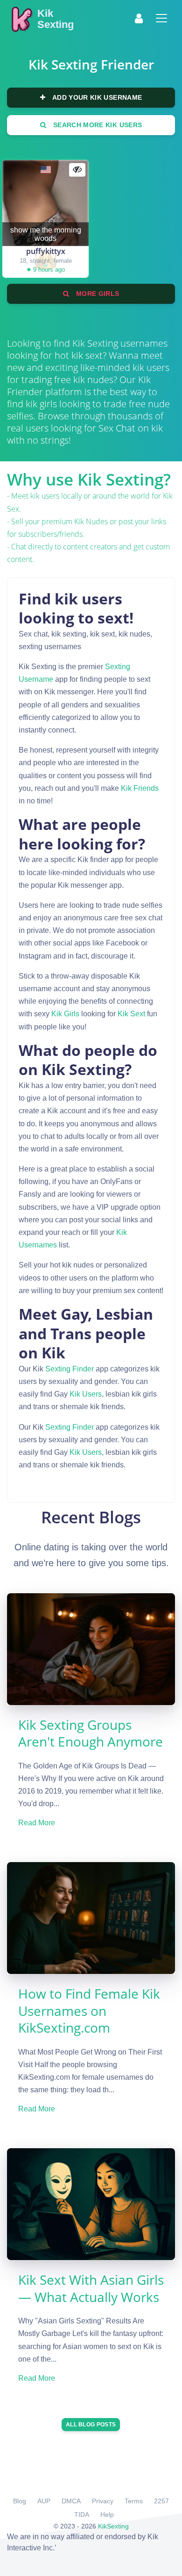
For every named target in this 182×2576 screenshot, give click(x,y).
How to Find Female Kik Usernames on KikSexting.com (89, 2011)
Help (107, 2514)
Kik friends (140, 788)
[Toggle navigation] (161, 18)
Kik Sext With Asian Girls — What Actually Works (91, 2288)
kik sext (131, 1014)
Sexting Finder (70, 1369)
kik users (86, 1394)
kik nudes (91, 521)
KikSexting (113, 2526)
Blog (20, 2501)
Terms (134, 2501)
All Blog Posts (91, 2425)
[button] (139, 18)
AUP (44, 2501)
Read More (37, 1823)
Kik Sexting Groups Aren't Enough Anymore (91, 1733)
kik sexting (95, 343)
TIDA (82, 2514)
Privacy (103, 2501)
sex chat (117, 428)
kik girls (65, 1014)
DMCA (71, 2501)
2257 (161, 2501)
